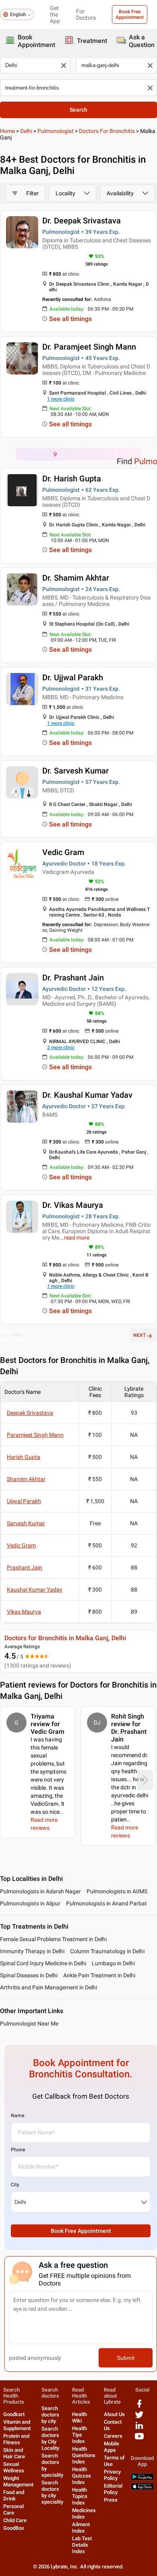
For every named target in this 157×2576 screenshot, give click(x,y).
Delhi (26, 131)
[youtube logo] (139, 2439)
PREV (17, 1335)
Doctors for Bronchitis (107, 131)
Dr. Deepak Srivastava (82, 221)
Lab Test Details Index (82, 2545)
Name (18, 2116)
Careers (113, 2436)
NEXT (139, 1335)
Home (7, 131)
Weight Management (18, 2481)
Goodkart (14, 2414)
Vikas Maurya (24, 1612)
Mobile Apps (112, 2447)
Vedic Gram (63, 852)
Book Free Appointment (130, 14)
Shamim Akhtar (26, 1479)
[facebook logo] (139, 2407)
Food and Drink (14, 2495)
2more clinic (61, 1048)
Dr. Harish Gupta (72, 479)
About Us (114, 2414)
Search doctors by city (50, 2415)
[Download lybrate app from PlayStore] (142, 2479)
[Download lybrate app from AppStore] (142, 2488)
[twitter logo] (139, 2417)
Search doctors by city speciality (52, 2492)
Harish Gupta (24, 1457)
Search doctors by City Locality (50, 2438)
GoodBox (14, 2528)
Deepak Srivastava (30, 1413)
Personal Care (13, 2510)
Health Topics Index (80, 2496)
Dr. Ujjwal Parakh (73, 677)
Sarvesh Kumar (26, 1523)
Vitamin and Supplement (17, 2425)
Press (111, 2500)
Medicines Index (84, 2514)
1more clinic (61, 399)
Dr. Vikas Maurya (73, 1205)
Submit (126, 2358)
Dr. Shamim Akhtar (76, 578)
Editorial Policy (113, 2489)
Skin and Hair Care (14, 2453)
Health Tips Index (80, 2435)
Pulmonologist (56, 131)
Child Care (15, 2520)
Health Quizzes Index (82, 2476)
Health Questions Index (84, 2455)
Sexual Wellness (14, 2467)
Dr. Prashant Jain (73, 978)
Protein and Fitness (16, 2439)
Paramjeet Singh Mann (35, 1435)
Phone (18, 2150)
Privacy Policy (112, 2475)
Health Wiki (80, 2417)
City (15, 2185)
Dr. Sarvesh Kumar (75, 771)
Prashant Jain (25, 1567)
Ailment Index (81, 2528)
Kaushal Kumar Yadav (35, 1590)
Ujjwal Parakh (24, 1501)
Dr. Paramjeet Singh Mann (89, 347)
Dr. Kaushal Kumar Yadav (87, 1095)
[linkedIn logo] (139, 2428)
